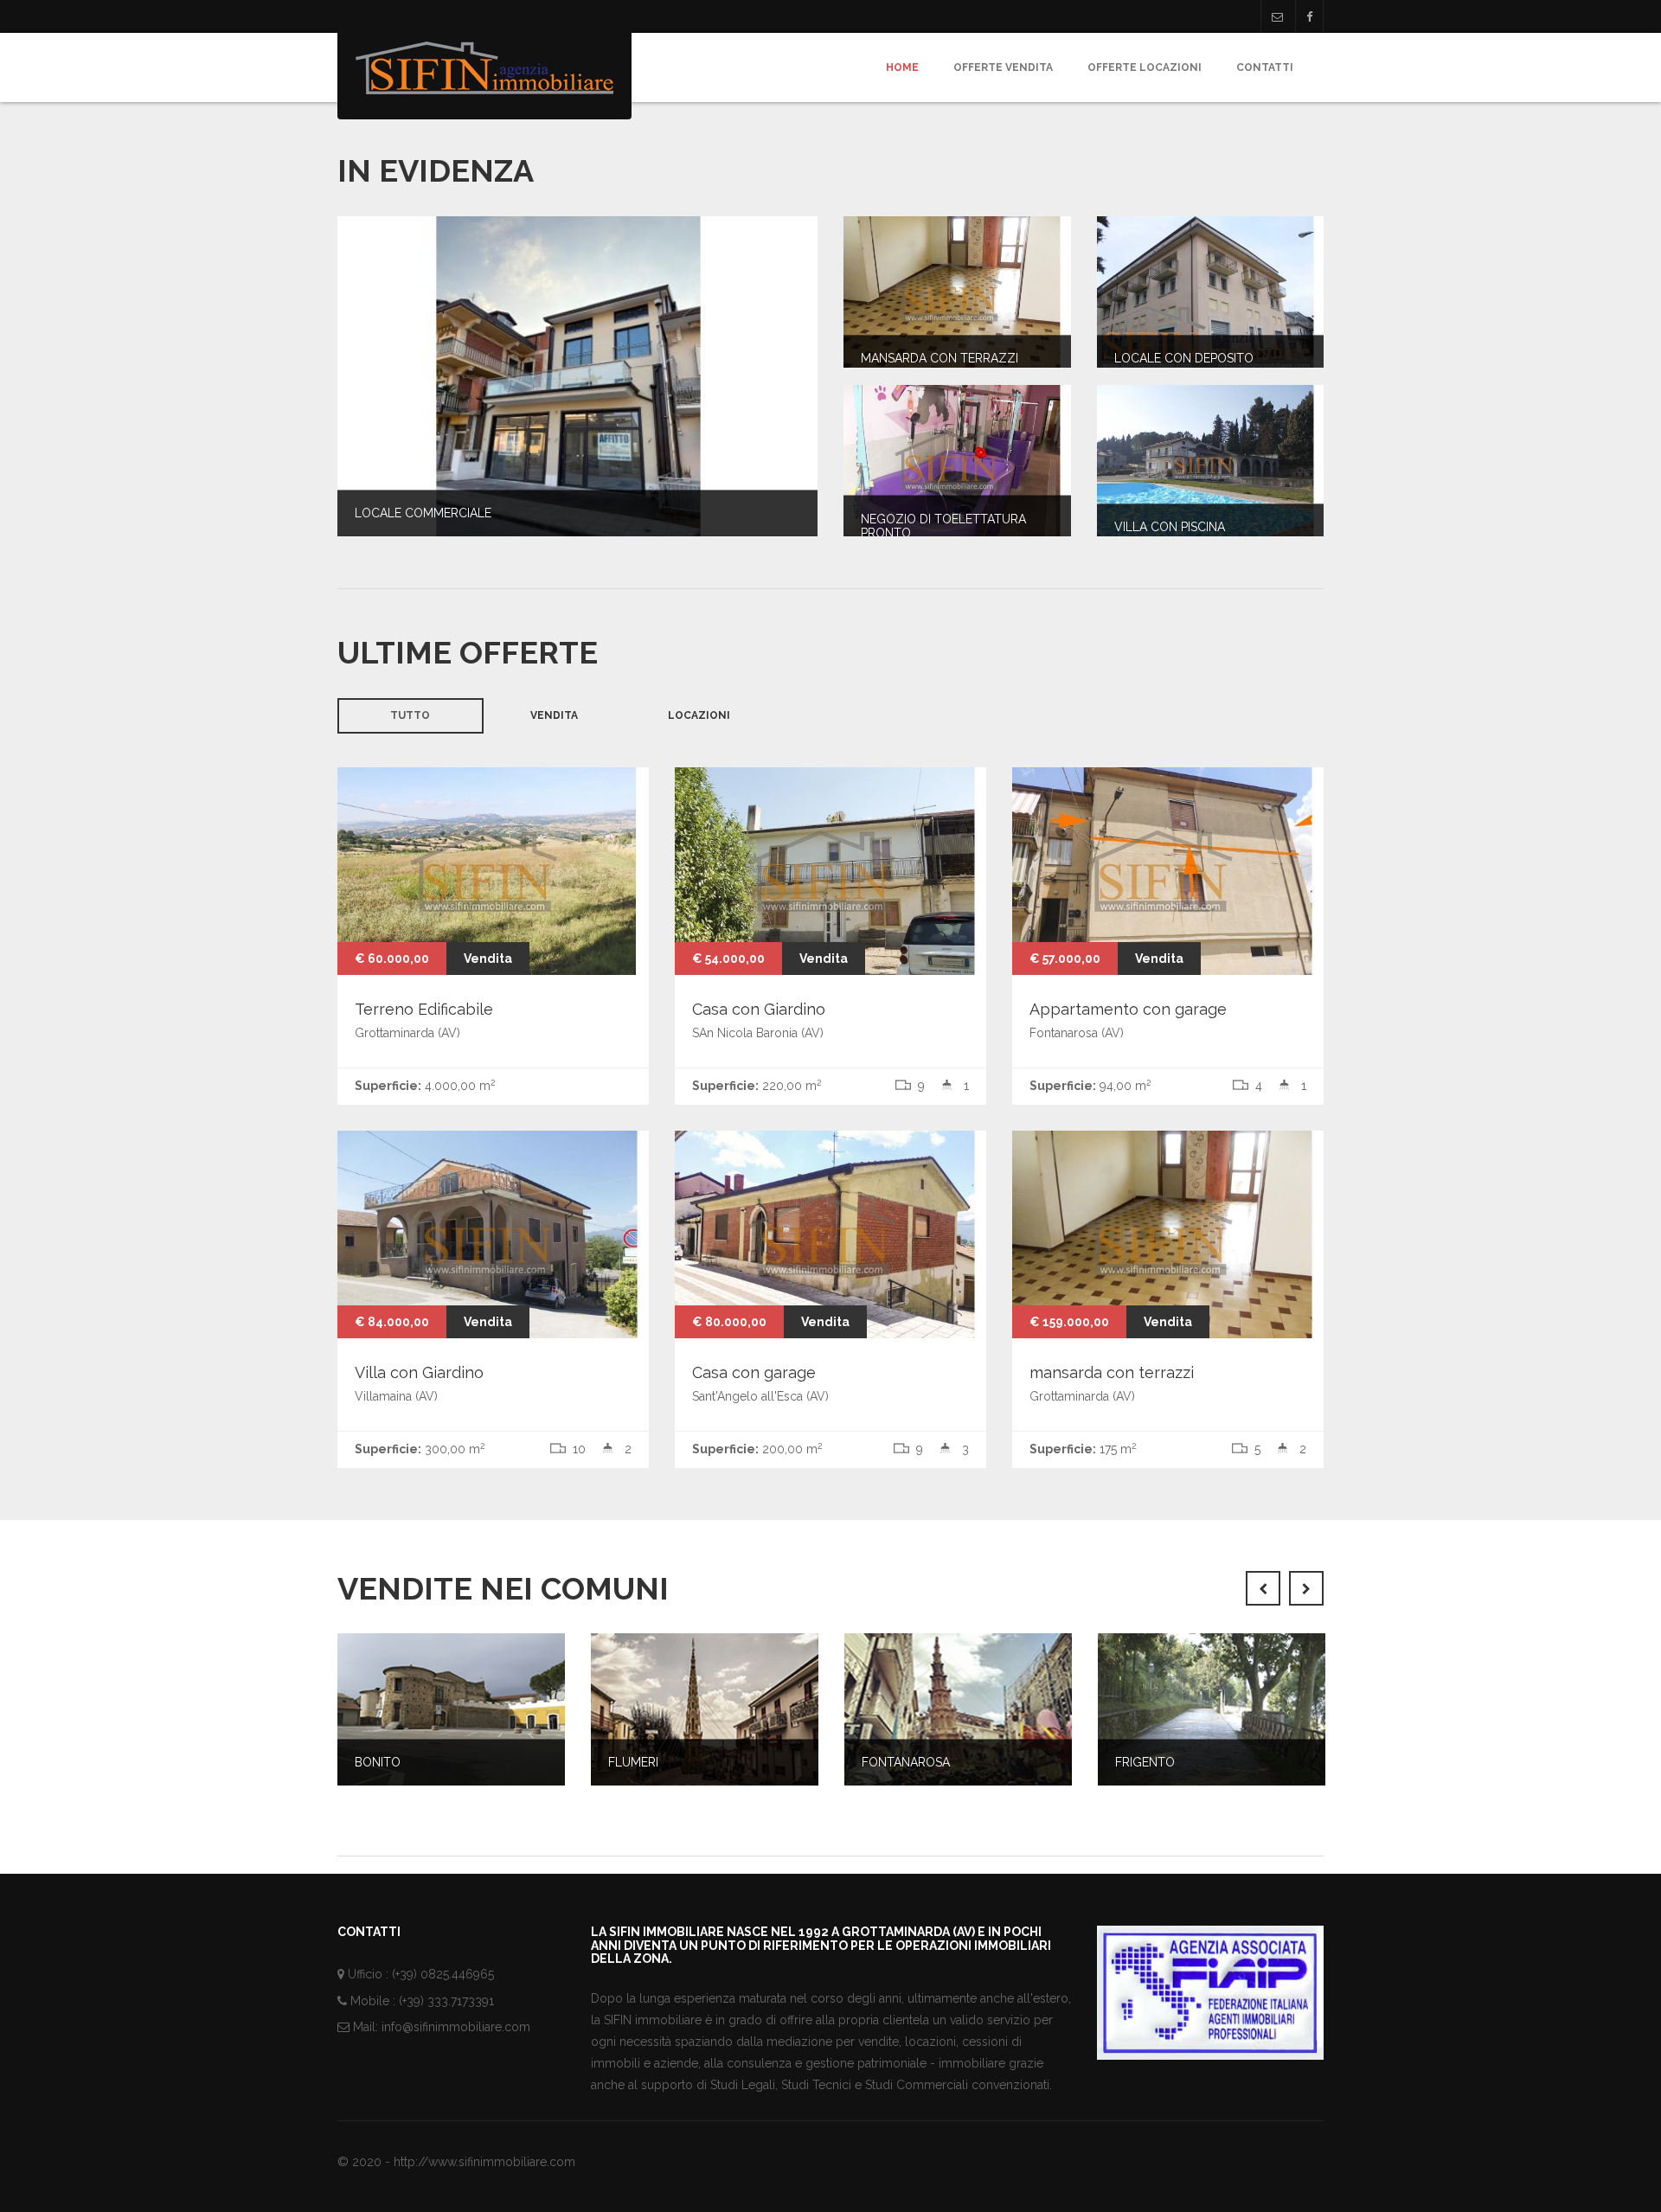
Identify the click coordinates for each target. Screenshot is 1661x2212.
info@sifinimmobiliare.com (456, 2027)
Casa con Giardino (759, 1009)
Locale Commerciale (423, 514)
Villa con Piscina (1170, 527)
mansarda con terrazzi (940, 358)
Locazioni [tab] (699, 715)
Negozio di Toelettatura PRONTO (943, 526)
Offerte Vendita (1003, 67)
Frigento (1145, 1762)
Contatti (1265, 67)
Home (902, 67)
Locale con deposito (1184, 358)
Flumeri (633, 1762)
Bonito (378, 1762)
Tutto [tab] (410, 715)
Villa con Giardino (419, 1372)
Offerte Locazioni (1145, 67)
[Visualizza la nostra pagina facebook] (1309, 16)
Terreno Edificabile (424, 1009)
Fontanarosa (906, 1762)
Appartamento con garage (1128, 1009)
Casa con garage (754, 1372)
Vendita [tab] (554, 715)
